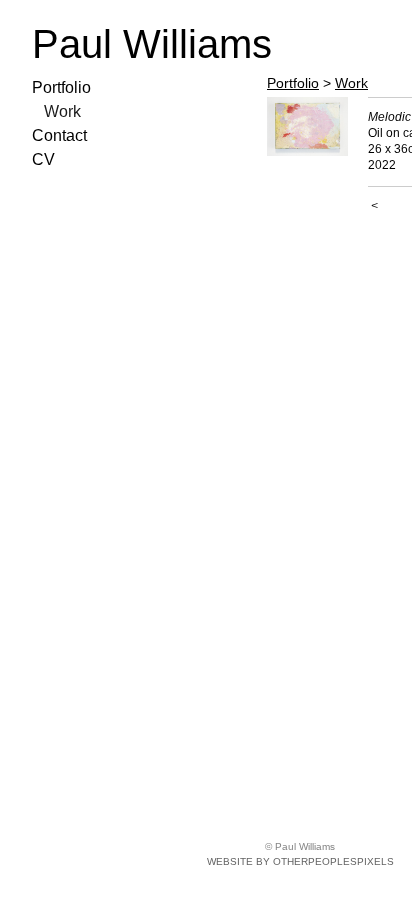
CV (43, 159)
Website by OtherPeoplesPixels (300, 861)
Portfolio (61, 87)
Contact (59, 135)
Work (62, 111)
